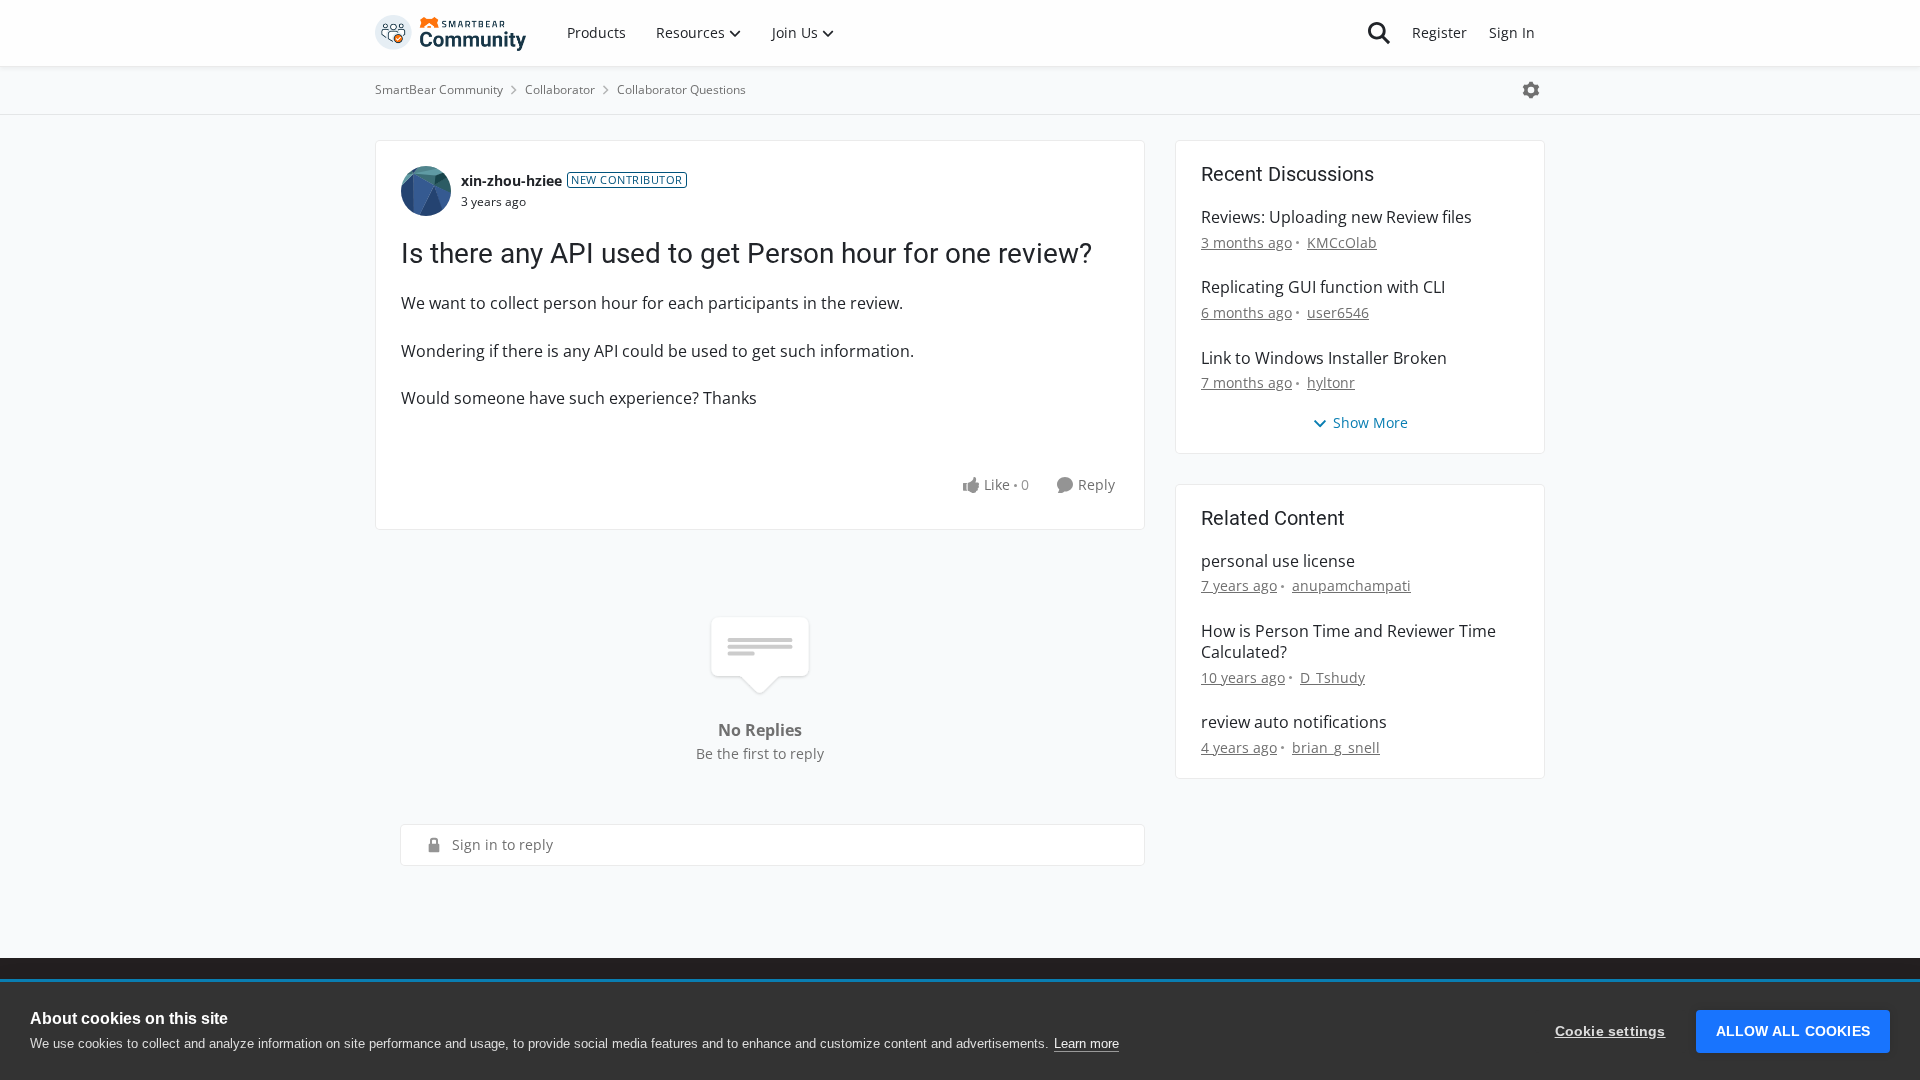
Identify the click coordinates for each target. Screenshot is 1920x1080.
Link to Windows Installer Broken (1324, 358)
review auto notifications (1294, 722)
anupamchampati (1351, 585)
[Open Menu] (1531, 90)
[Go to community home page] (451, 33)
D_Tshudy (1332, 677)
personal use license (1278, 561)
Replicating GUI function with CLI (1323, 287)
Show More (1370, 422)
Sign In (1512, 32)
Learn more (1086, 1043)
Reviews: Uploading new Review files (1336, 217)
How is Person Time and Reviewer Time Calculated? (1348, 642)
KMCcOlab (1342, 242)
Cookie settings (1610, 1031)
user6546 (1338, 312)
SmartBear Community (439, 89)
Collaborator (560, 89)
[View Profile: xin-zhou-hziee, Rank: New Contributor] (426, 191)
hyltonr (1331, 382)
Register (1439, 32)
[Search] (1379, 33)
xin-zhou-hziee (511, 180)
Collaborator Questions (681, 89)
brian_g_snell (1336, 747)
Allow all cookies (1793, 1031)
